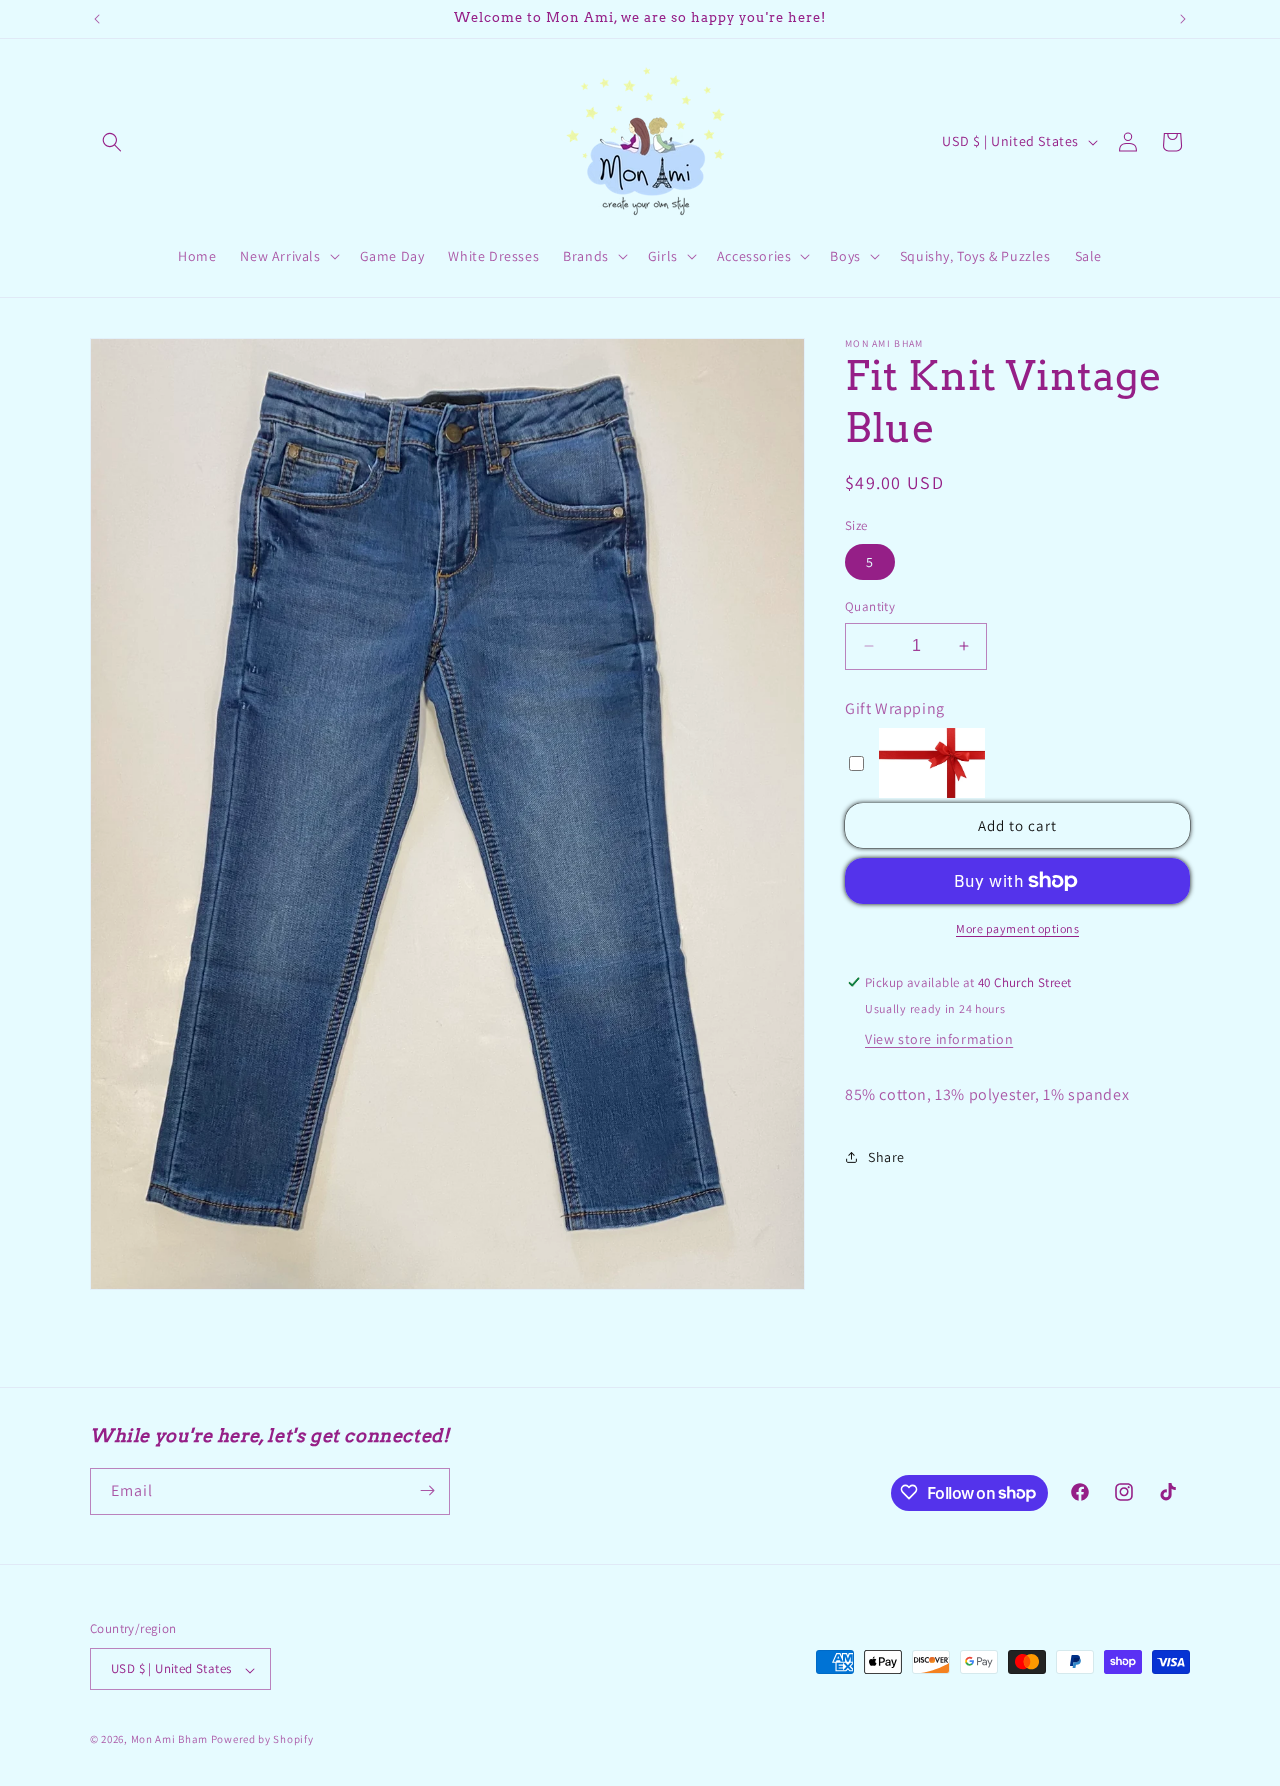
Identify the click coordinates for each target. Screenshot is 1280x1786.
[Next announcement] (1183, 19)
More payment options (1017, 928)
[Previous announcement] (97, 19)
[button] (112, 142)
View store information (939, 1039)
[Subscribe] (427, 1490)
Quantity (870, 606)
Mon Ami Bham (171, 1740)
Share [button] (886, 1157)
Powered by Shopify (262, 1740)
